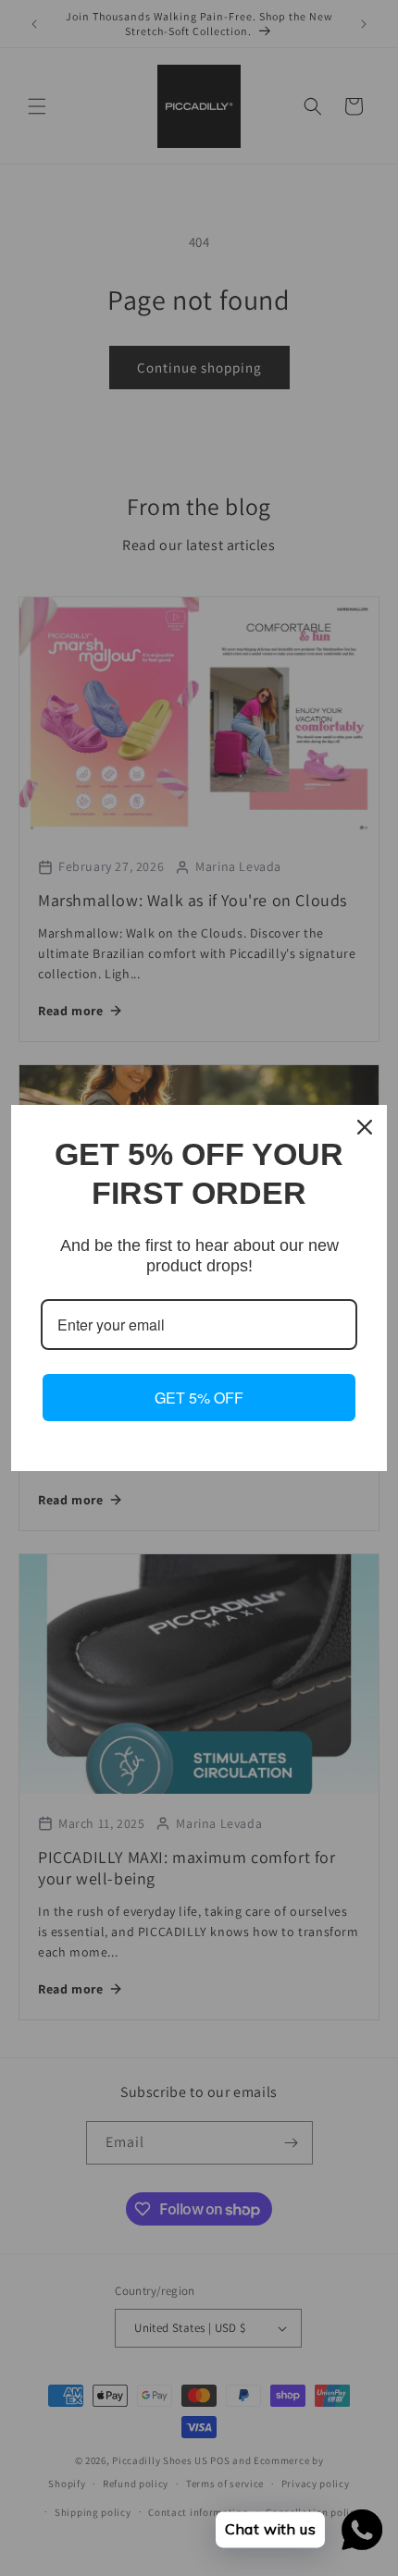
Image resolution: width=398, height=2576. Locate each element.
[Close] (365, 1127)
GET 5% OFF (199, 1398)
